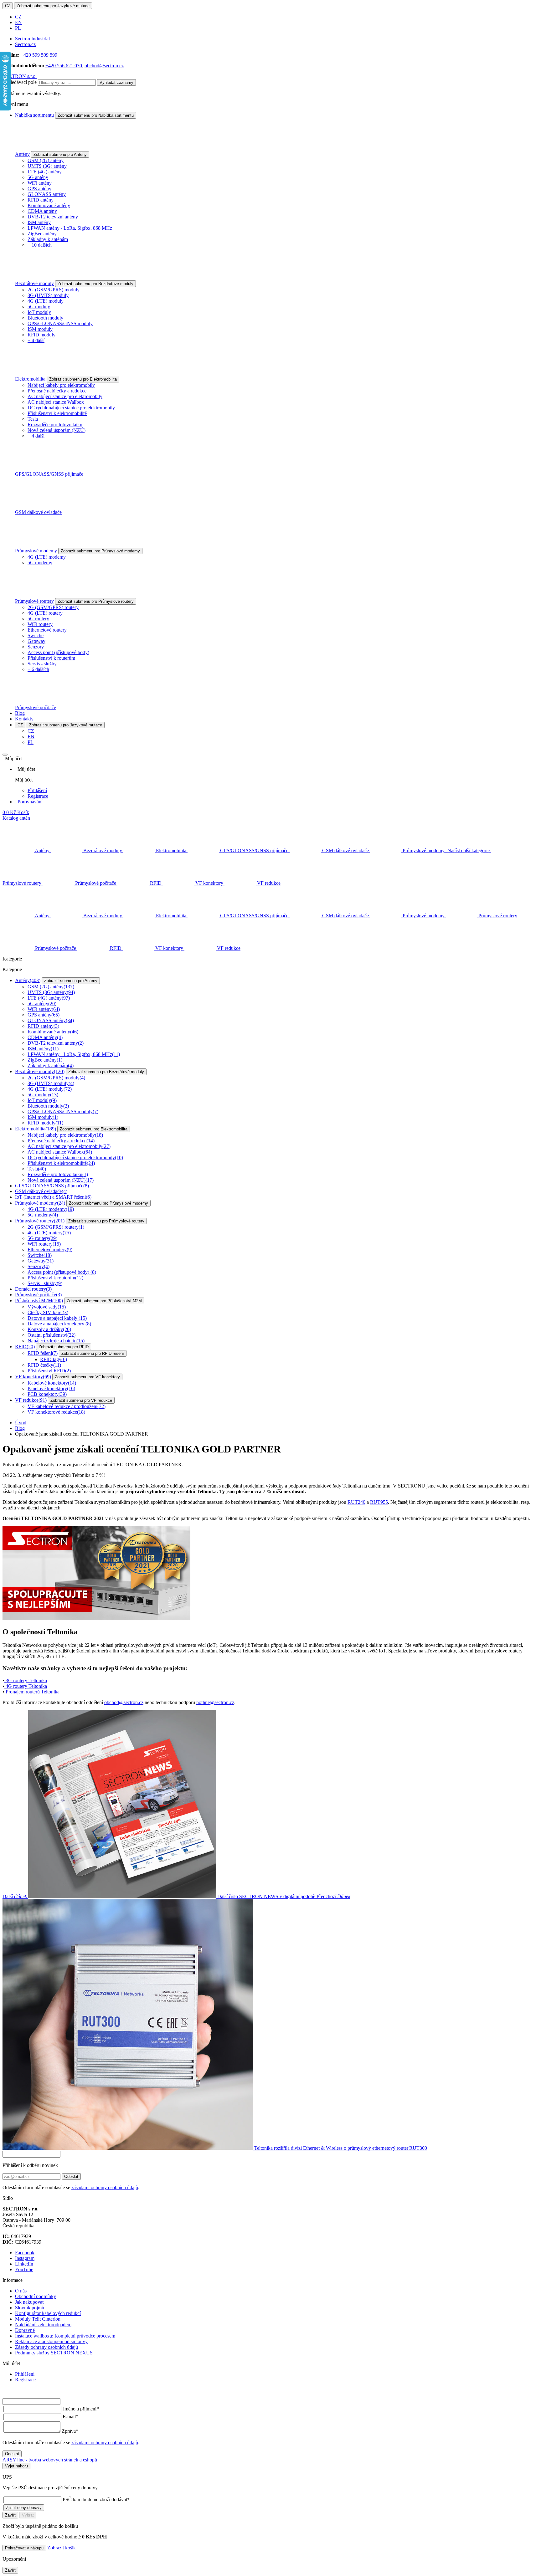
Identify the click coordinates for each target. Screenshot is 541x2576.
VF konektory (33, 1377)
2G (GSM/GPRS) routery (53, 607)
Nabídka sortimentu (34, 115)
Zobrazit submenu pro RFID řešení (93, 1353)
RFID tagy (54, 1359)
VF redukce (31, 1400)
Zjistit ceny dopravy (24, 2508)
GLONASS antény (47, 194)
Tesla (33, 419)
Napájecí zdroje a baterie (56, 1341)
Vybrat (28, 2515)
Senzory (36, 647)
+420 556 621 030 (64, 66)
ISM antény (39, 222)
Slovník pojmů (30, 2308)
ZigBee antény (42, 234)
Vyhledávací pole (20, 82)
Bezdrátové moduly (34, 283)
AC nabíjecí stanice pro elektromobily (65, 396)
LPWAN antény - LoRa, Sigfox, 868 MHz (70, 228)
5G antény (38, 177)
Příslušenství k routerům (51, 658)
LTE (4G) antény (45, 172)
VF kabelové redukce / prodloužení (67, 1406)
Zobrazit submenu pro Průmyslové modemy (100, 551)
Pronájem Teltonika (33, 1692)
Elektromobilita (30, 379)
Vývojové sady (47, 1307)
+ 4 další (36, 340)
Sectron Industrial (32, 39)
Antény (22, 154)
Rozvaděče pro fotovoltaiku (55, 425)
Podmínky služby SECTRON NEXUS (54, 2353)
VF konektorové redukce (56, 1412)
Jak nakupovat (29, 2302)
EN (18, 22)
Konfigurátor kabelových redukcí (48, 2313)
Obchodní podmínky (36, 2296)
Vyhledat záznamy (116, 82)
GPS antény (39, 189)
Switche (36, 635)
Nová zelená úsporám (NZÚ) (57, 430)
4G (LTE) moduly (46, 301)
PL (18, 28)
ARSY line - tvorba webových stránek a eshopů (50, 2460)
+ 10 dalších (40, 245)
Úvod (21, 1423)
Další (159, 1896)
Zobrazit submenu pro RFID (64, 1347)
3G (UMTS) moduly (48, 295)
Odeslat (71, 2177)
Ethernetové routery (47, 630)
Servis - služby (42, 664)
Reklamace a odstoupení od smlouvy (51, 2341)
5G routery (38, 619)
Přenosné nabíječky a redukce (57, 391)
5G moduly (39, 307)
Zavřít (10, 2515)
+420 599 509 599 (39, 55)
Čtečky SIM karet (48, 1312)
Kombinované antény (49, 205)
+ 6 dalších (38, 669)
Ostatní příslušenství (52, 1335)
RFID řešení (43, 1353)
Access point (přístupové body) (58, 652)
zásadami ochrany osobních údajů (105, 2187)
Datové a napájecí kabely (57, 1318)
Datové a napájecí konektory (59, 1324)
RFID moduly (41, 335)
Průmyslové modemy (36, 551)
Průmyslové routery (34, 601)
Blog (20, 713)
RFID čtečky (44, 1365)
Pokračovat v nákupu (24, 2548)
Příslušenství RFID (49, 1371)
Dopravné (25, 2330)
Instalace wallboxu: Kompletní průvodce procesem (65, 2336)
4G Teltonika (26, 1686)
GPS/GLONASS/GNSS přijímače (49, 474)
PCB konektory (47, 1394)
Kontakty (24, 719)
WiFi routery (40, 624)
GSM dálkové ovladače (38, 512)
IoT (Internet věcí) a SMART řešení (53, 1197)
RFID (25, 1347)
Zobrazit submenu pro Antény (60, 154)
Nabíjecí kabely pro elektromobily (61, 385)
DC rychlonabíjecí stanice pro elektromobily (71, 408)
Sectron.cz (25, 44)
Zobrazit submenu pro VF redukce (81, 1400)
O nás (21, 2291)
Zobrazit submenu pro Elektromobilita (83, 379)
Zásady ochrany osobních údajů (46, 2347)
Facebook (25, 2253)
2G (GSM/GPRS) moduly (54, 290)
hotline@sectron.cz (215, 1702)
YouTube (24, 2269)
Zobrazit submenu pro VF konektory (87, 1377)
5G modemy (40, 563)
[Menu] (5, 755)
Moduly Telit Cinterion (38, 2319)
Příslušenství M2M (39, 1301)
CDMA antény (42, 211)
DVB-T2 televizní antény (53, 217)
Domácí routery (33, 1289)
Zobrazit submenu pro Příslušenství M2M (104, 1301)
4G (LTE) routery (45, 613)
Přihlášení (37, 790)
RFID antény (41, 200)
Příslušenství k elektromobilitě (57, 413)
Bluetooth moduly (45, 318)
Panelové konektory (51, 1388)
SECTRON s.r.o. (20, 76)
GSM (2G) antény (46, 160)
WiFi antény (40, 183)
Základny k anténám (48, 239)
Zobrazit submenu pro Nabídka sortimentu (96, 115)
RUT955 (379, 1502)
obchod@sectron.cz (104, 66)
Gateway (36, 641)
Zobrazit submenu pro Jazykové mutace (53, 6)
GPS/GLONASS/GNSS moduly (60, 323)
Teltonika (26, 1680)
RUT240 (356, 1502)
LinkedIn (24, 2264)
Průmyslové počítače (36, 707)
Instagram (25, 2258)
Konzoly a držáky (49, 1329)
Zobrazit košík (62, 2548)
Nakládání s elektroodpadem (43, 2325)
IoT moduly (39, 312)
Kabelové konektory (52, 1383)
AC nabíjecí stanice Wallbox (56, 402)
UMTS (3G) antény (47, 166)
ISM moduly (40, 329)
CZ (8, 6)
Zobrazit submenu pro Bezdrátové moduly (95, 284)
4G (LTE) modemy (47, 557)
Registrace (38, 796)
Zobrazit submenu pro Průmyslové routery (96, 601)
